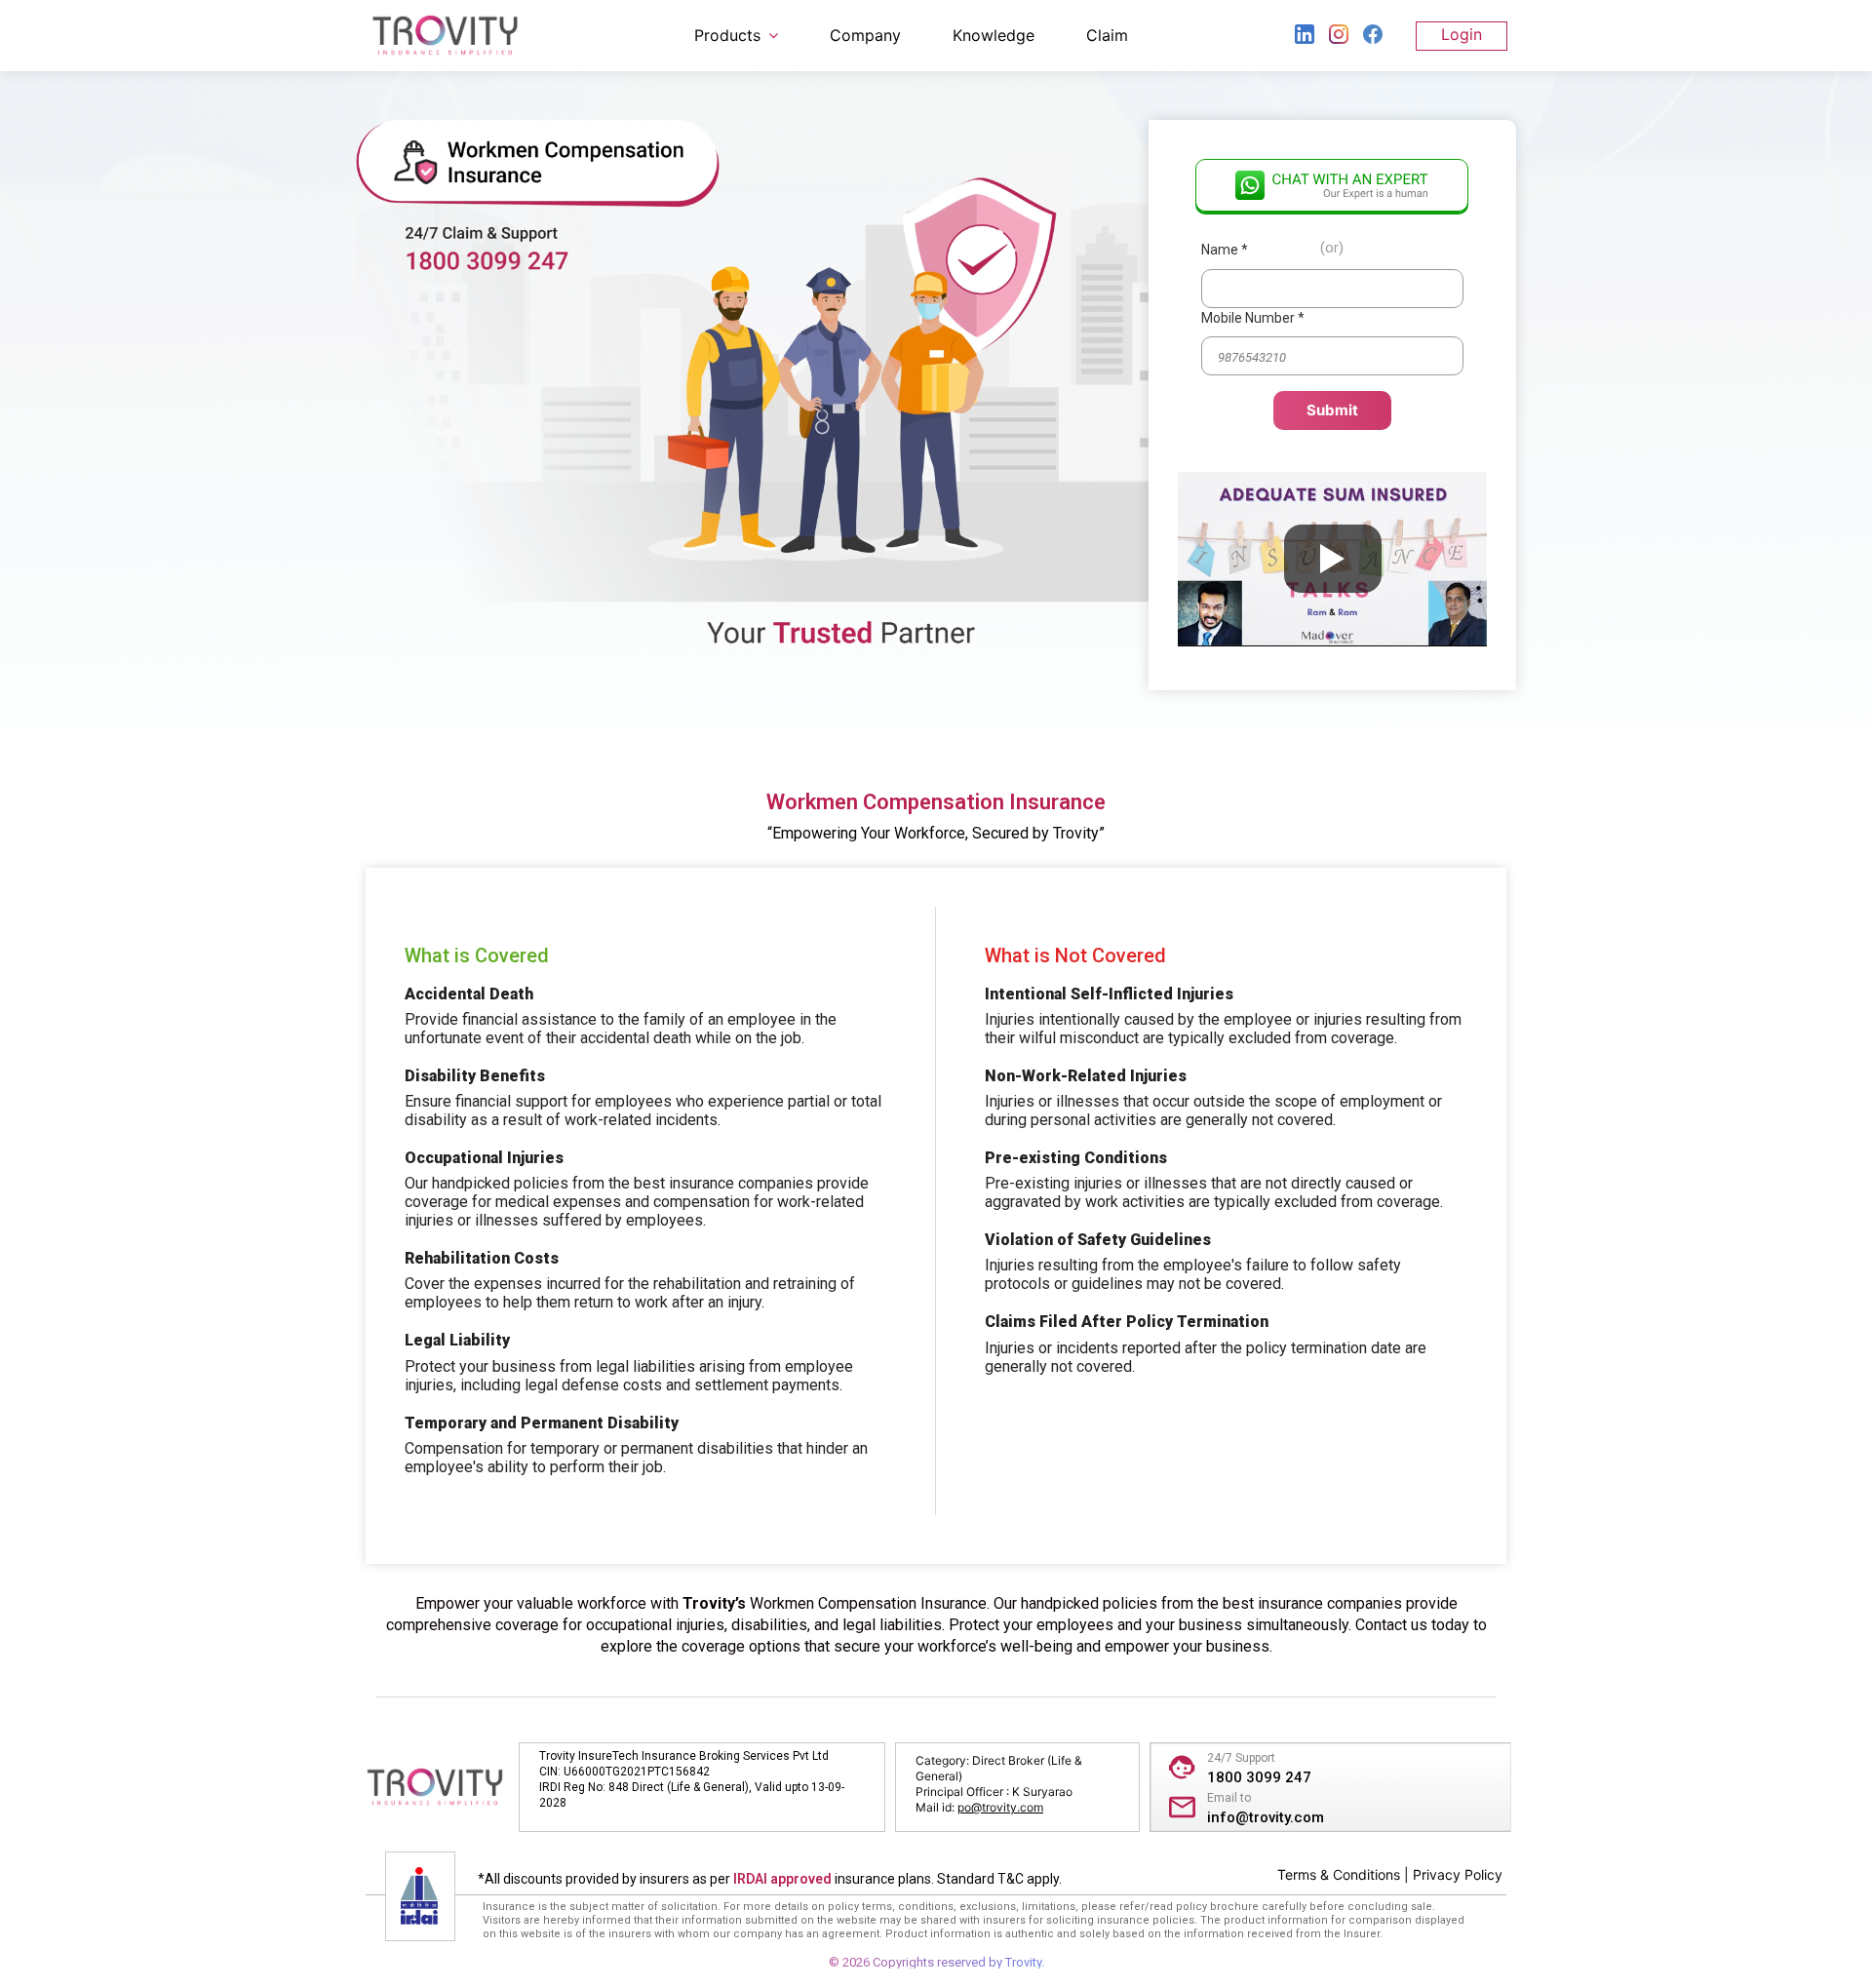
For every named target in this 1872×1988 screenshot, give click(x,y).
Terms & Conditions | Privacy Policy (1390, 1874)
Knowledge (994, 35)
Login (1462, 34)
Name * (1225, 250)
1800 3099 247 (1259, 1777)
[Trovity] (445, 36)
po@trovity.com (1000, 1807)
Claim (1107, 35)
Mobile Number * (1253, 318)
